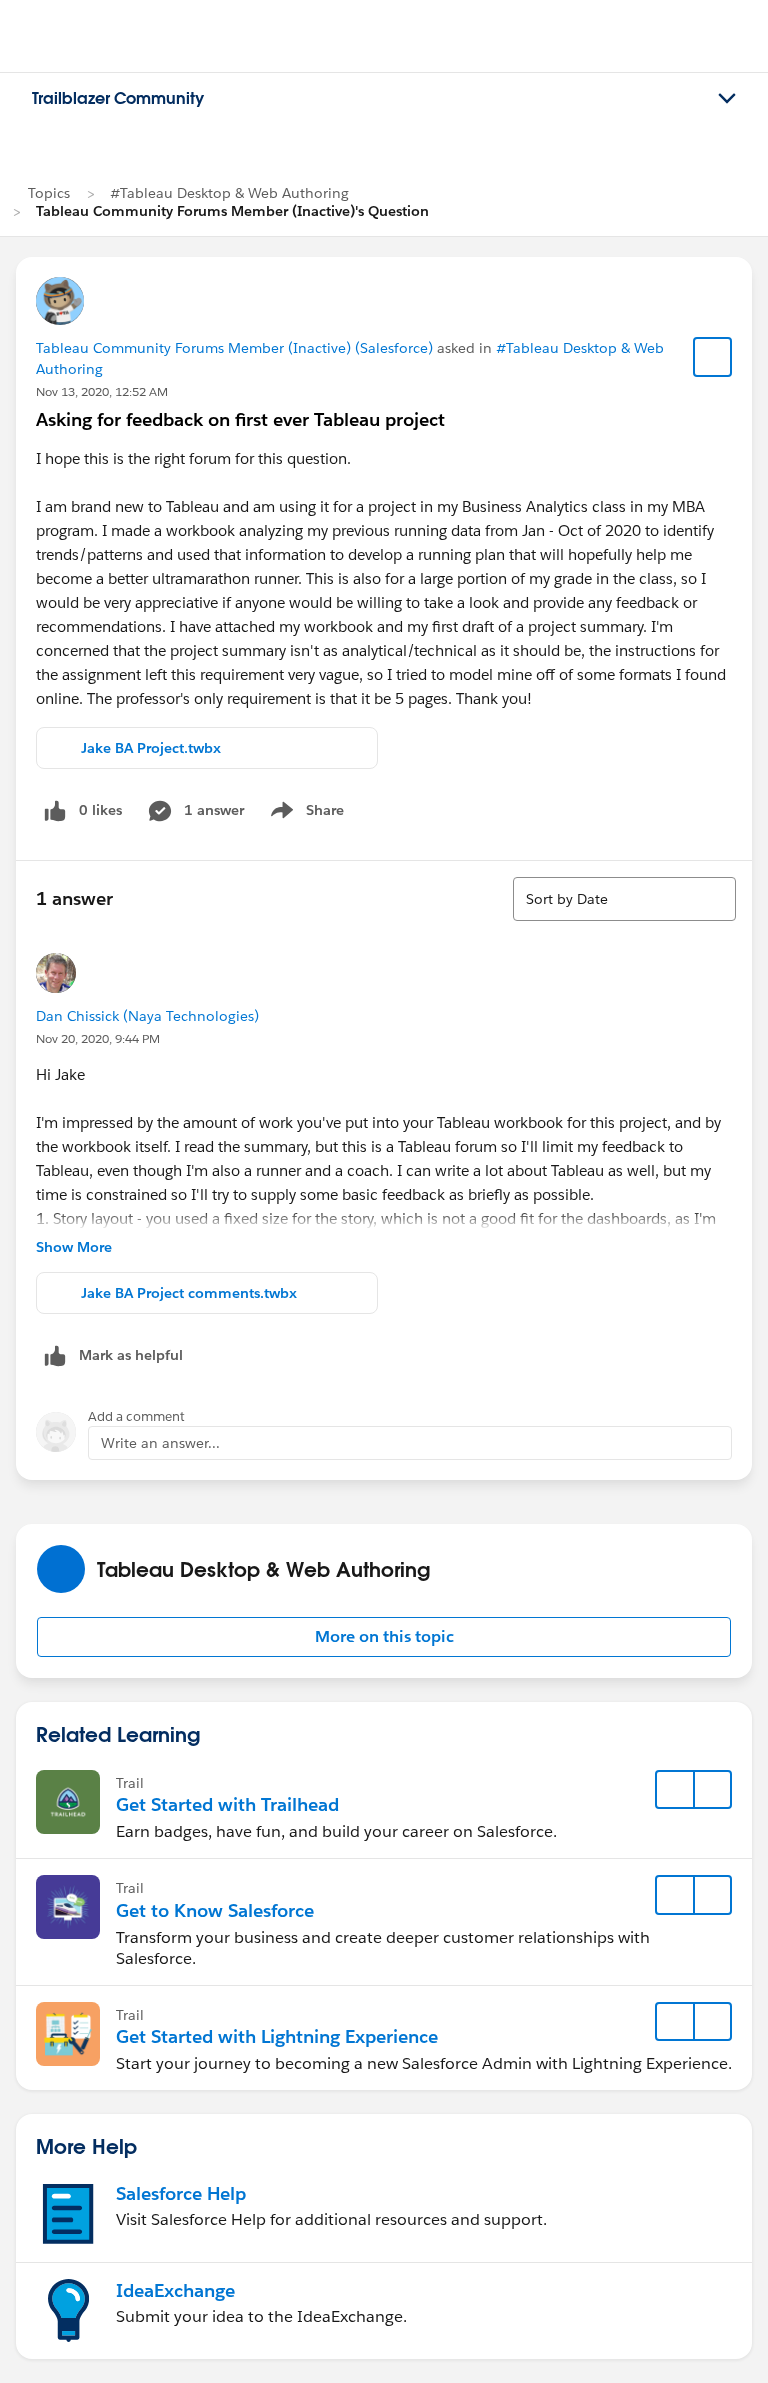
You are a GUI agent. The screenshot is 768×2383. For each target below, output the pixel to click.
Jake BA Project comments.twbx (189, 1293)
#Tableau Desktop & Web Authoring (229, 193)
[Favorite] (713, 357)
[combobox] (624, 899)
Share (304, 814)
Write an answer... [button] (160, 1443)
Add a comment (136, 1416)
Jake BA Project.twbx (151, 748)
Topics (49, 193)
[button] (384, 1637)
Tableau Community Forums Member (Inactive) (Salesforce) (234, 348)
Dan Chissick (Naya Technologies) (147, 1016)
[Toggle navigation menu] (727, 99)
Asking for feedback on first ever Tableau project (240, 419)
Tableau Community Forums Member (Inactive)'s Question (232, 211)
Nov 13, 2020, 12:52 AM (102, 391)
